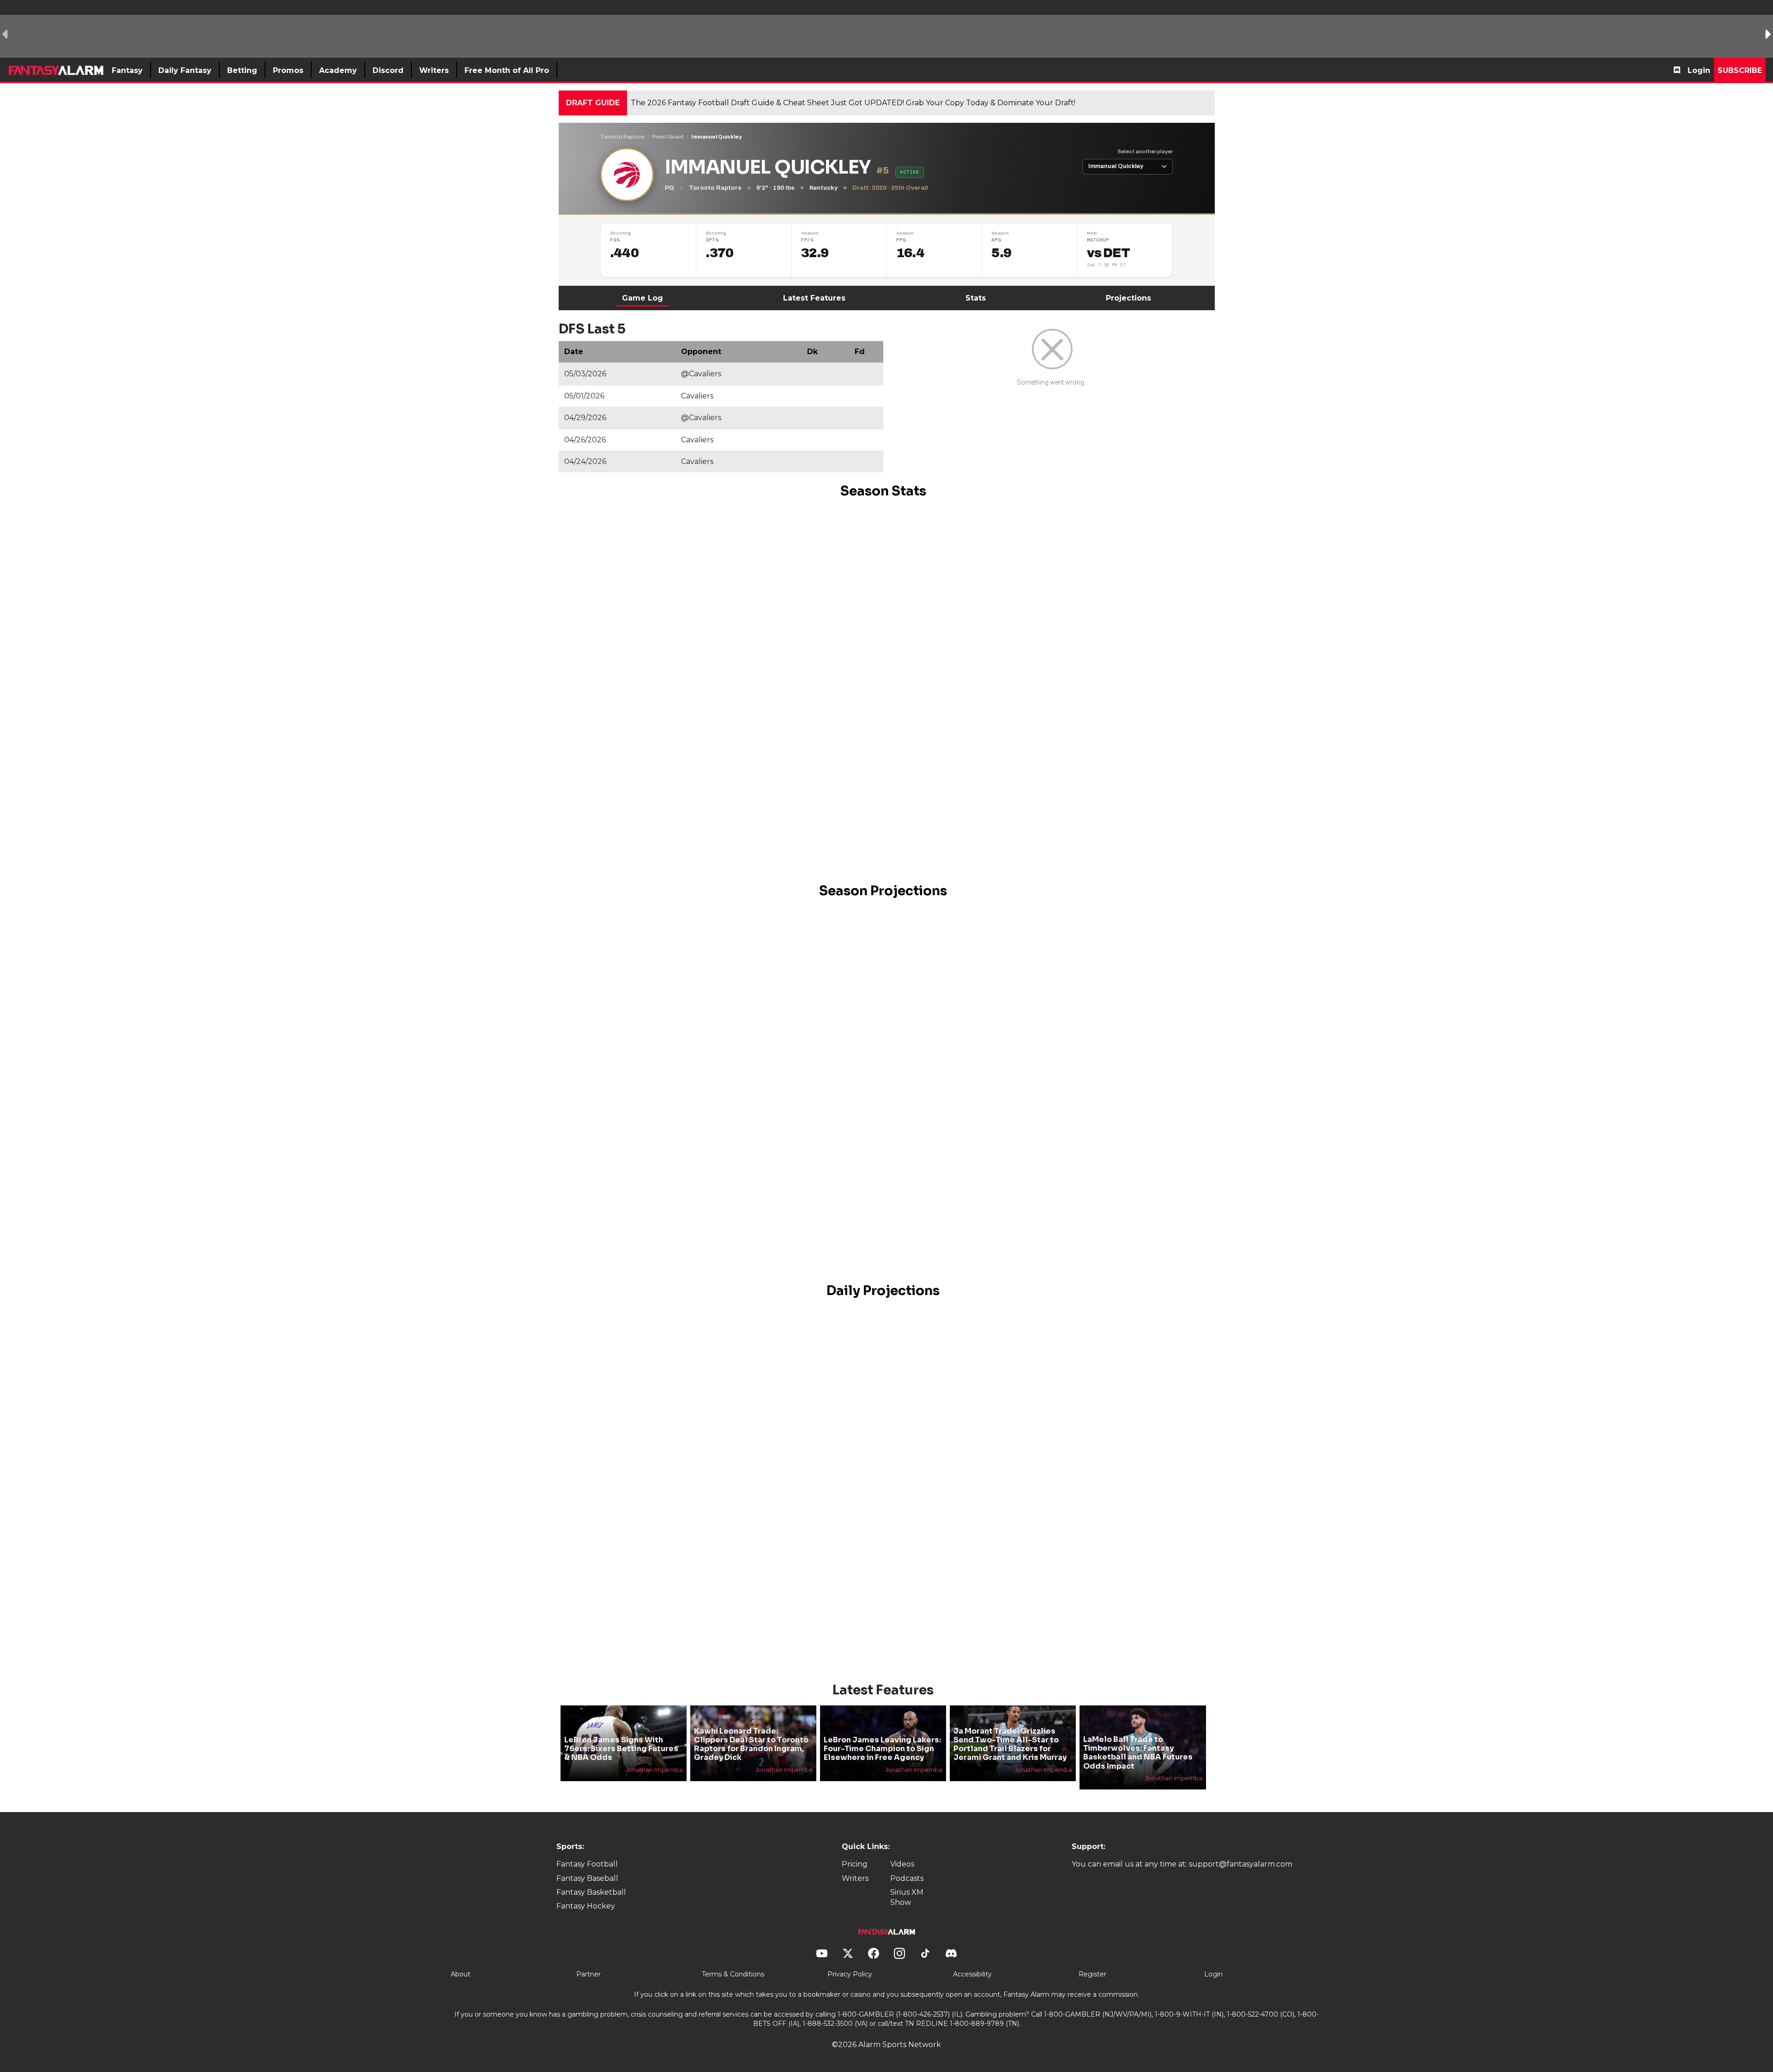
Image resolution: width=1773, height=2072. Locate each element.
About (461, 1974)
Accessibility (972, 1974)
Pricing (855, 1864)
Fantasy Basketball (591, 1892)
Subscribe (1740, 70)
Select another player (1145, 151)
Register (1092, 1974)
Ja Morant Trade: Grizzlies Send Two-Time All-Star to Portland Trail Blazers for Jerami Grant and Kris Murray (1010, 1744)
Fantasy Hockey (586, 1906)
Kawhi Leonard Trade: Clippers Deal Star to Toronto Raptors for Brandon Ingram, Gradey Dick (751, 1744)
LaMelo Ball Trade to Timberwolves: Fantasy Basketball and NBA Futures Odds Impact (1138, 1753)
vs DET (1108, 253)
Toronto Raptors (622, 137)
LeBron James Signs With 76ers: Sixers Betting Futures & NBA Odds (621, 1749)
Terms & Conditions (733, 1974)
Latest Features (814, 298)
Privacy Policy (850, 1974)
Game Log (642, 298)
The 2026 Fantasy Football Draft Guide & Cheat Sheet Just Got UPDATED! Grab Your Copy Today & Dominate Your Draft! (853, 103)
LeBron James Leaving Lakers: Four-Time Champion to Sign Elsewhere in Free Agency (882, 1749)
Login (1699, 70)
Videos (902, 1864)
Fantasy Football (587, 1864)
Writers (855, 1878)
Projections (1128, 298)
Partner (588, 1974)
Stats (976, 298)
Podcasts (907, 1878)
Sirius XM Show (907, 1897)
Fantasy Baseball (587, 1878)
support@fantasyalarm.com (1241, 1864)
